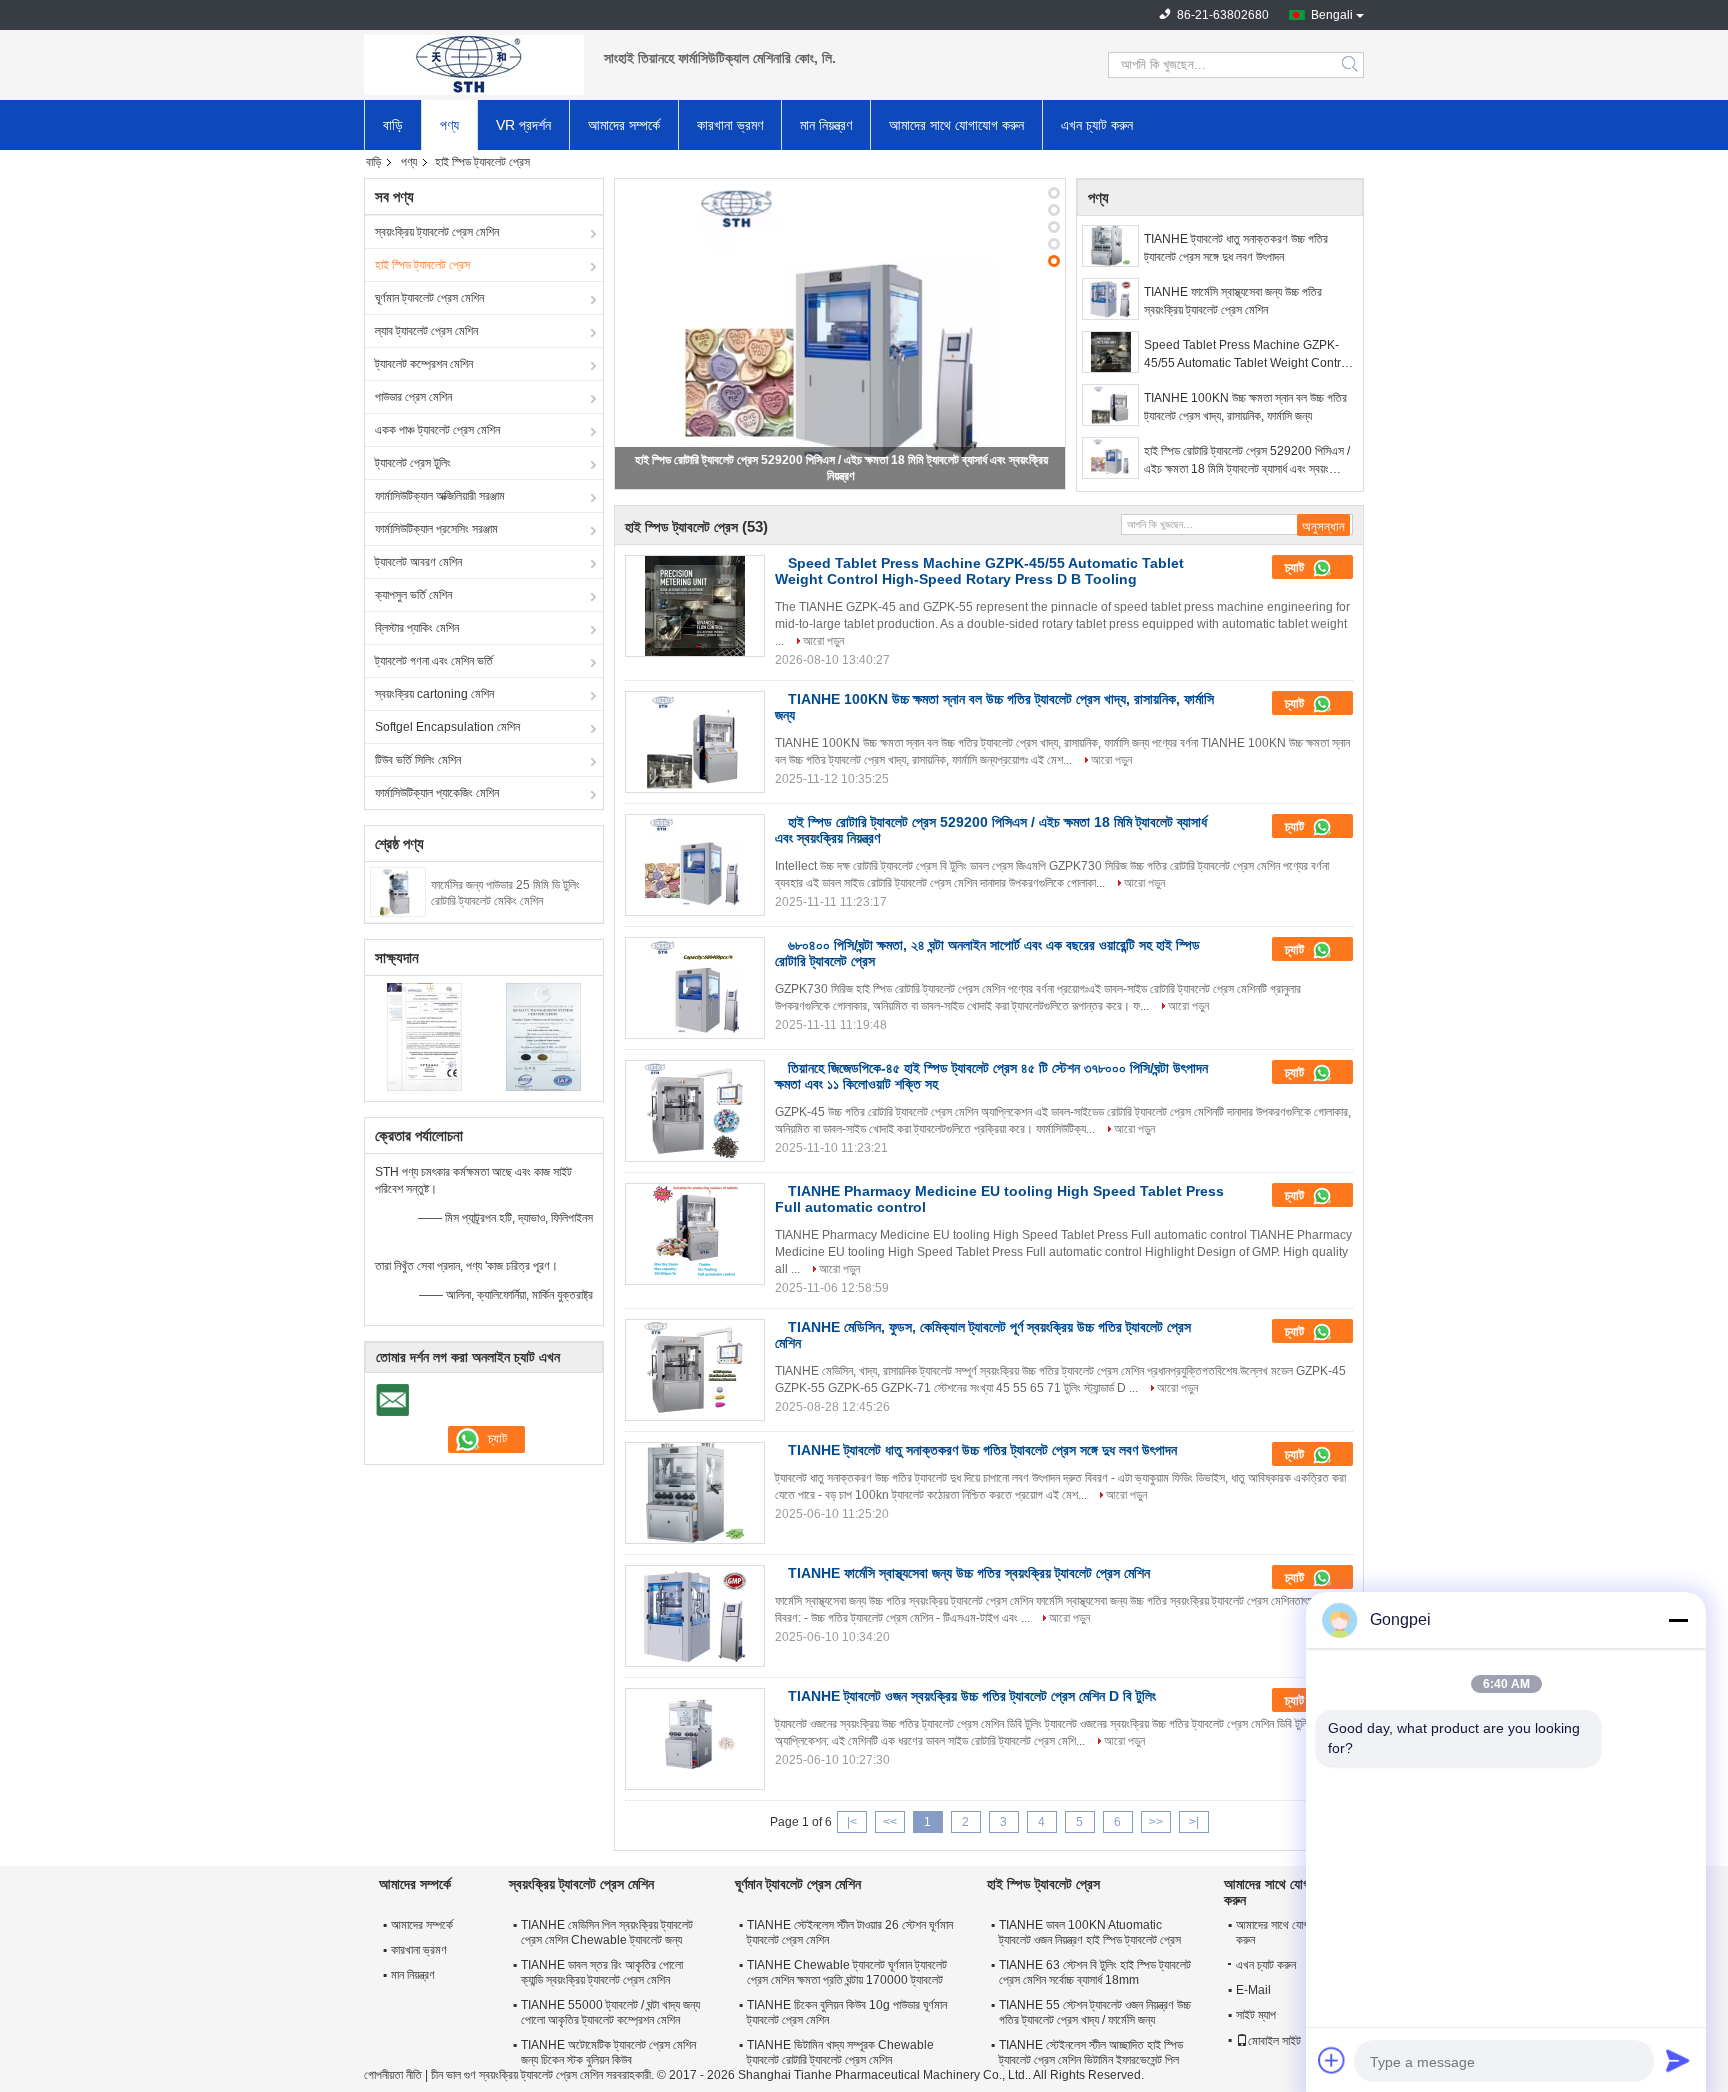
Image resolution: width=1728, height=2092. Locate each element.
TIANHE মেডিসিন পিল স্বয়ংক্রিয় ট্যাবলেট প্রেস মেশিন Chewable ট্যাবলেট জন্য (607, 1932)
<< (890, 1822)
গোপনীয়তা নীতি (393, 2075)
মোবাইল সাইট (1274, 2041)
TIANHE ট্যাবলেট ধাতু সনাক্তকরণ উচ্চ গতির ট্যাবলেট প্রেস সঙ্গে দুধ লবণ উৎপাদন (1236, 248)
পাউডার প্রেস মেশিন (413, 397)
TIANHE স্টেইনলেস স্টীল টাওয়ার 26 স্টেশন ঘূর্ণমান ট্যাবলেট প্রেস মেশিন (850, 1932)
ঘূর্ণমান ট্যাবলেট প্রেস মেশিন (429, 298)
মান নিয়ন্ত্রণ (826, 125)
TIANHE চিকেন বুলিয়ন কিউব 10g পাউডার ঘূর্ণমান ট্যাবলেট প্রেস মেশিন (847, 2012)
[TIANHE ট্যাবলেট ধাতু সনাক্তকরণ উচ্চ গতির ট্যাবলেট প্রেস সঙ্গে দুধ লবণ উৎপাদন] (1110, 246)
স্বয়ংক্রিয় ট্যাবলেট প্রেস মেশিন (437, 232)
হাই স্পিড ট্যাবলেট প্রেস (422, 265)
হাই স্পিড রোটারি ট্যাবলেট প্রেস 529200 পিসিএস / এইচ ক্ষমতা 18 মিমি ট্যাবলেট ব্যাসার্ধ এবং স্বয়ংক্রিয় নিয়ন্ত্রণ (1247, 461)
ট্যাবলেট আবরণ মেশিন (418, 562)
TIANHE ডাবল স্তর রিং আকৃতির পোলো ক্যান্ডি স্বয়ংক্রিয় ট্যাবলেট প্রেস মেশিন (602, 1972)
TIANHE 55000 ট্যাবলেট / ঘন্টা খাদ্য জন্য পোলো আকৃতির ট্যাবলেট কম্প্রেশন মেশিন (610, 2012)
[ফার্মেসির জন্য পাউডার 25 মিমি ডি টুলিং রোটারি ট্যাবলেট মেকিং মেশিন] (397, 891)
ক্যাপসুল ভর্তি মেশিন (413, 595)
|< (852, 1822)
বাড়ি (393, 125)
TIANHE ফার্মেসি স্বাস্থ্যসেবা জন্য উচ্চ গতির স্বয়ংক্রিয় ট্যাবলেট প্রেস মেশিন (1233, 301)
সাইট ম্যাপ (1256, 2015)
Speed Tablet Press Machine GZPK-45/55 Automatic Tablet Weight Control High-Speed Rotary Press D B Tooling (1247, 355)
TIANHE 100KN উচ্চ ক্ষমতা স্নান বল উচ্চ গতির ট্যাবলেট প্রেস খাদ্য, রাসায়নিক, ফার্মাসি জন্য (1245, 407)
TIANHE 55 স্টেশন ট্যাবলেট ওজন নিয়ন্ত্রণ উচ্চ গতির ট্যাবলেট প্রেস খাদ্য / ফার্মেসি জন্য (1095, 2012)
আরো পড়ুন (823, 641)
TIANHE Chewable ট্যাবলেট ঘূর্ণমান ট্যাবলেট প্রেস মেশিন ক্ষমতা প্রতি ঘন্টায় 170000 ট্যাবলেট (847, 1972)
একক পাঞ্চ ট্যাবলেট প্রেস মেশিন (437, 430)
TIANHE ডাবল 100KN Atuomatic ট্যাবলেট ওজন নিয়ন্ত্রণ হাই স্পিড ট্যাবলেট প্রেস (1090, 1932)
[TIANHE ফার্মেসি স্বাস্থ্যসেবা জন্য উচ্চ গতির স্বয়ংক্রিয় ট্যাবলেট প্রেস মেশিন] (1110, 299)
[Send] (1678, 2060)
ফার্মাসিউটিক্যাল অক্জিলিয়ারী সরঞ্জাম (440, 496)
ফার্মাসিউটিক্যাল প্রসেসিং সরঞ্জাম (436, 529)
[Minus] (1678, 1620)
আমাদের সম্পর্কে (624, 125)
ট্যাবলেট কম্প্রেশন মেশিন (424, 364)
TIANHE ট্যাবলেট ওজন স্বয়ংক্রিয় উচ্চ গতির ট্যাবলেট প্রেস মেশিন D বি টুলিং (972, 1696)
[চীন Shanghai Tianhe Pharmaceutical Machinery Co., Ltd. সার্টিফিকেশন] (424, 1036)
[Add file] (1332, 2060)
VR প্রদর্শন (523, 125)
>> (1156, 1822)
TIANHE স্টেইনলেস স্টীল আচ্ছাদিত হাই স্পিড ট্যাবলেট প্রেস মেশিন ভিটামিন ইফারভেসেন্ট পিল (1091, 2052)
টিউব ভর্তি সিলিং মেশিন (418, 760)
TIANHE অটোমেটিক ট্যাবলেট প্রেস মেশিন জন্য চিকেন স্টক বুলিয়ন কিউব (608, 2052)
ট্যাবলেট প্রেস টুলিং (413, 463)
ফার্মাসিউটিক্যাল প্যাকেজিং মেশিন (437, 793)
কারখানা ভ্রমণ (730, 125)
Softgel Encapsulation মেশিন (447, 727)
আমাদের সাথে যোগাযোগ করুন (956, 125)
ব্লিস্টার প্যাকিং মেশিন (417, 628)
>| (1194, 1822)
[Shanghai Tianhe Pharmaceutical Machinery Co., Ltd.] (474, 65)
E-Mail (1253, 1990)
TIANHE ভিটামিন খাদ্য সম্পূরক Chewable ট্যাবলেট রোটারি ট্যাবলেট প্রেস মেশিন (840, 2052)
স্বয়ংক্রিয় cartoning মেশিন (434, 694)
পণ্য (449, 125)
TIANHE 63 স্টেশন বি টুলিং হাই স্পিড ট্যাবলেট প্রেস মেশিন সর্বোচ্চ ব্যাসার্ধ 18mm (1095, 1972)
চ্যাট (1296, 567)
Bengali (1332, 15)
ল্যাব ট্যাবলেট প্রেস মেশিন (426, 331)
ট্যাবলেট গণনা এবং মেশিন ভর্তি (434, 661)
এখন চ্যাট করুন (1097, 125)
